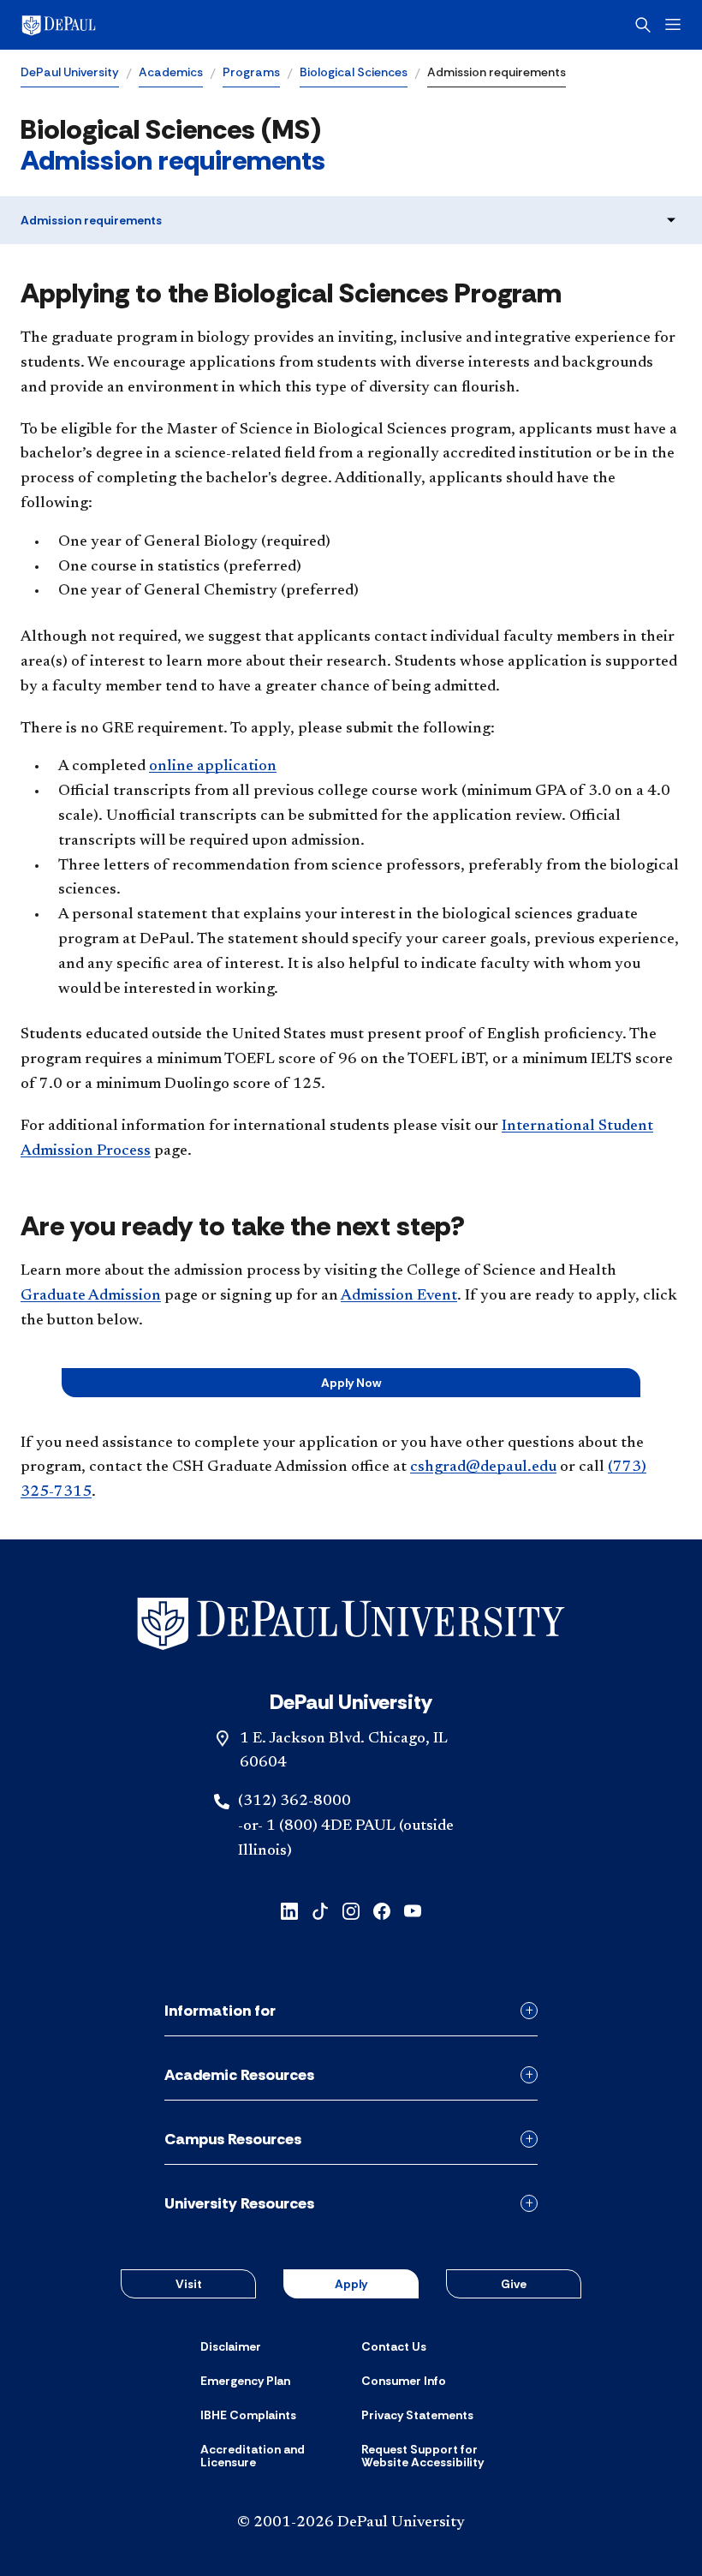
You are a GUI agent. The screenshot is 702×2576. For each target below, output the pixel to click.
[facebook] (382, 1910)
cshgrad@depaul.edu (483, 1467)
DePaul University (70, 72)
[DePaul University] (154, 25)
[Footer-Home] (351, 1624)
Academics (171, 72)
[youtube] (413, 1910)
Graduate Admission (91, 1296)
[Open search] (643, 25)
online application (213, 767)
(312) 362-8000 (294, 1802)
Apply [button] (351, 2284)
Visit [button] (189, 2284)
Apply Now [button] (351, 1383)
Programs (251, 72)
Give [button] (514, 2284)
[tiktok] (320, 1910)
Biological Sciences (354, 72)
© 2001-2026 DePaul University (351, 2523)
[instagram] (351, 1910)
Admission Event (399, 1296)
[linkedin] (289, 1910)
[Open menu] (673, 24)
